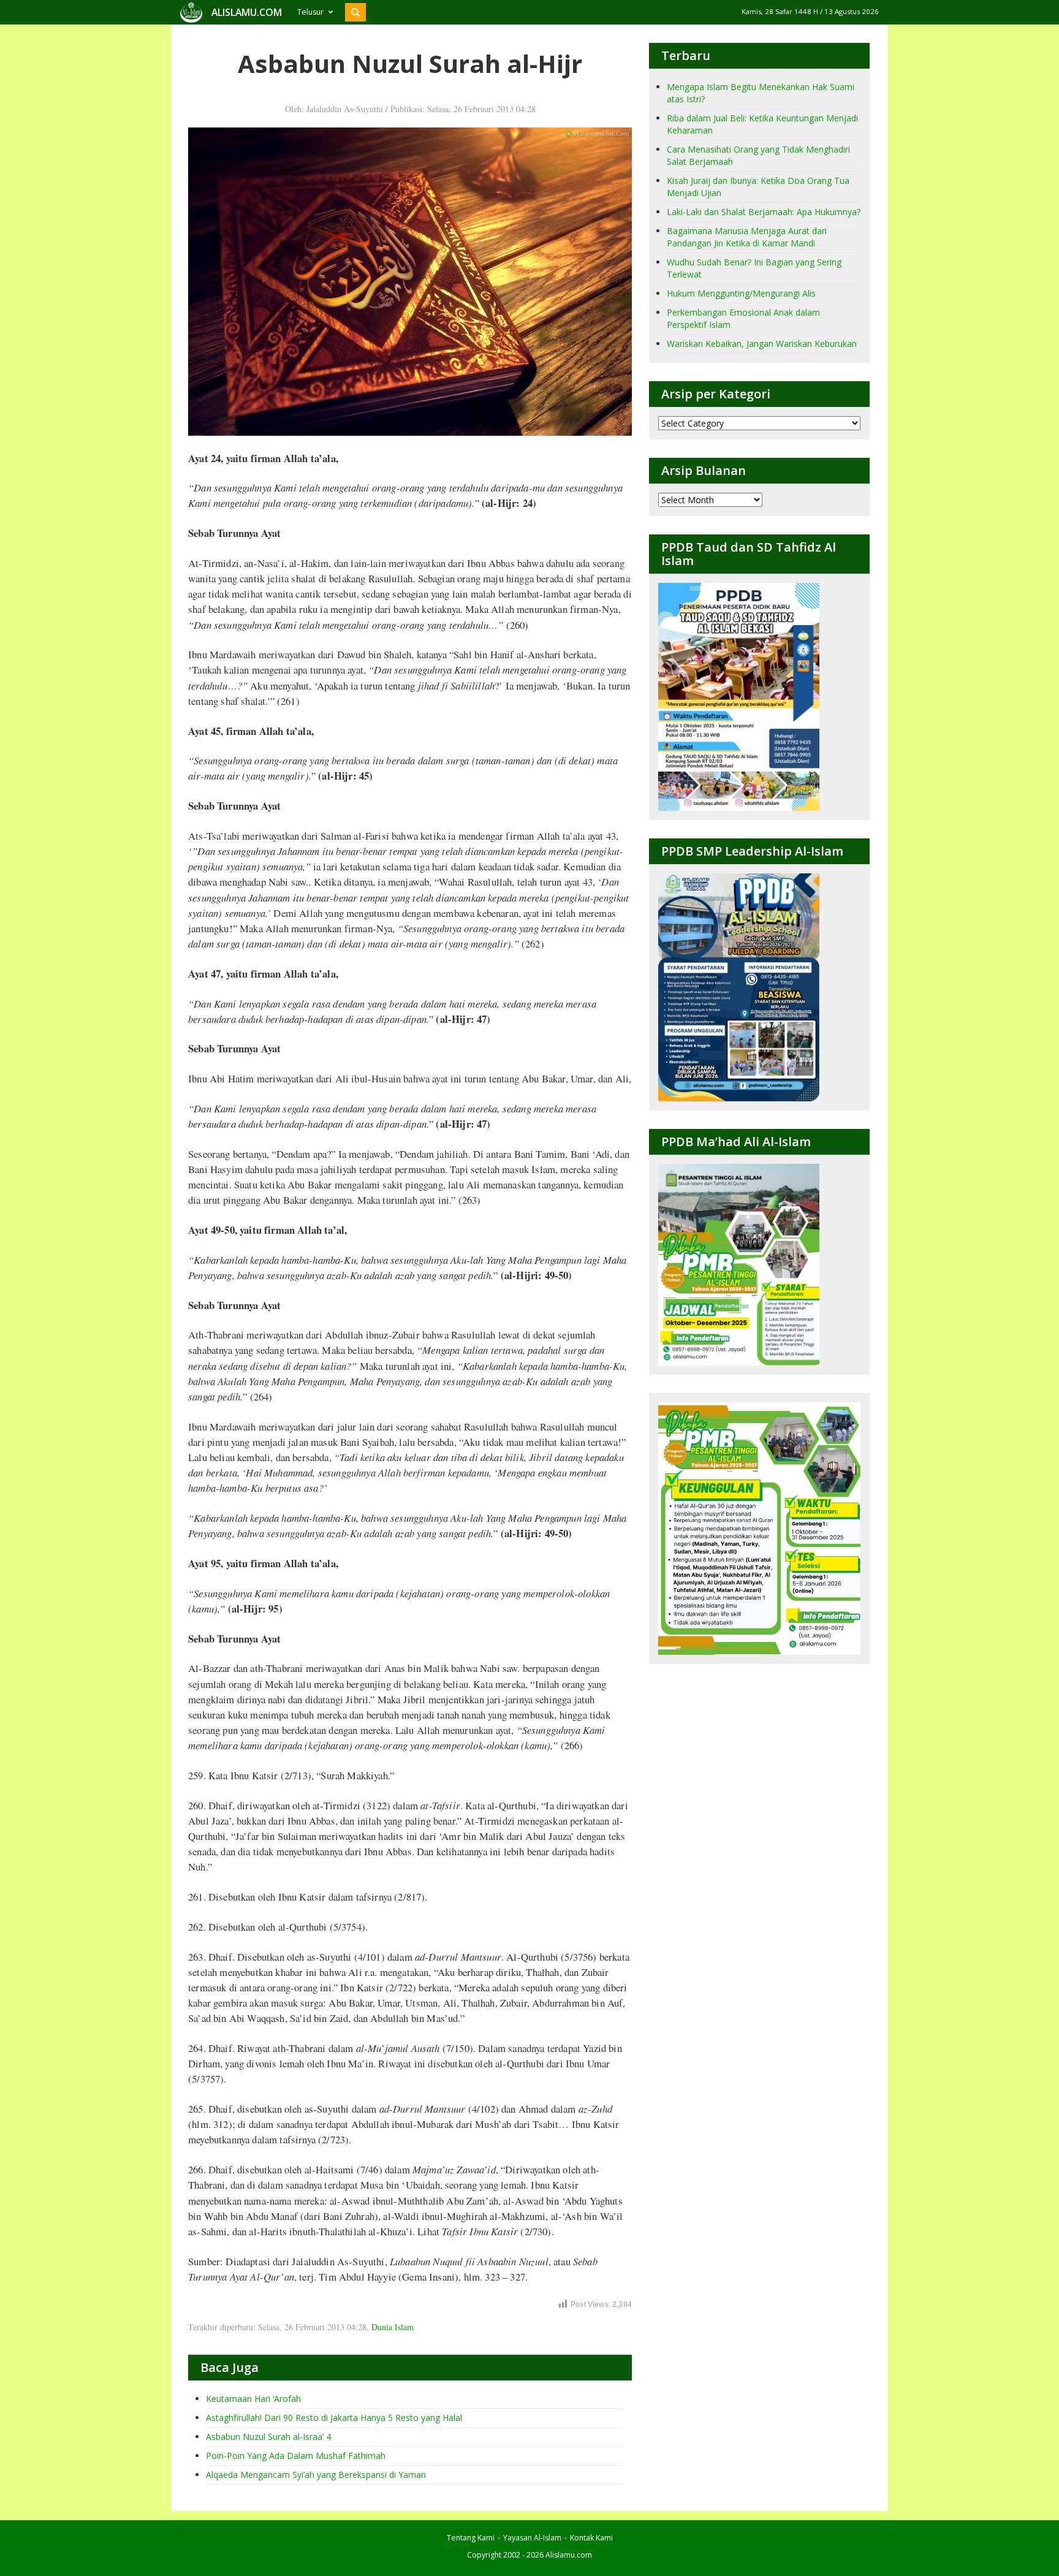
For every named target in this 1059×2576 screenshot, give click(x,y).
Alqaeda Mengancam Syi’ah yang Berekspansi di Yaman (316, 2475)
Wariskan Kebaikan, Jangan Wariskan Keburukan (762, 344)
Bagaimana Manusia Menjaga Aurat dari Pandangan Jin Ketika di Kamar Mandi (747, 237)
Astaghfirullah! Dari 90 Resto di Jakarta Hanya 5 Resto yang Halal (334, 2418)
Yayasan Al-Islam (532, 2538)
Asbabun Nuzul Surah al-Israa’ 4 (268, 2437)
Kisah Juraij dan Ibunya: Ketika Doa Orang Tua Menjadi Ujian (758, 187)
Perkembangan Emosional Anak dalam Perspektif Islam (743, 318)
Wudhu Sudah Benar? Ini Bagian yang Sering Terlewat (754, 268)
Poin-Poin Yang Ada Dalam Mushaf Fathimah (296, 2456)
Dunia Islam (393, 2327)
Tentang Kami (471, 2538)
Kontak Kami (591, 2538)
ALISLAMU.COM (247, 12)
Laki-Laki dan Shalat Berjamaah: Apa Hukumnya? (764, 212)
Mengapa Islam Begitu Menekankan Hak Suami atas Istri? (761, 93)
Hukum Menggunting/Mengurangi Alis (741, 293)
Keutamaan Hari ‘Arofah (253, 2399)
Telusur (310, 12)
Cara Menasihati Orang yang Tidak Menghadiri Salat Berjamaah (758, 155)
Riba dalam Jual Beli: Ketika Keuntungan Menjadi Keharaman (762, 124)
